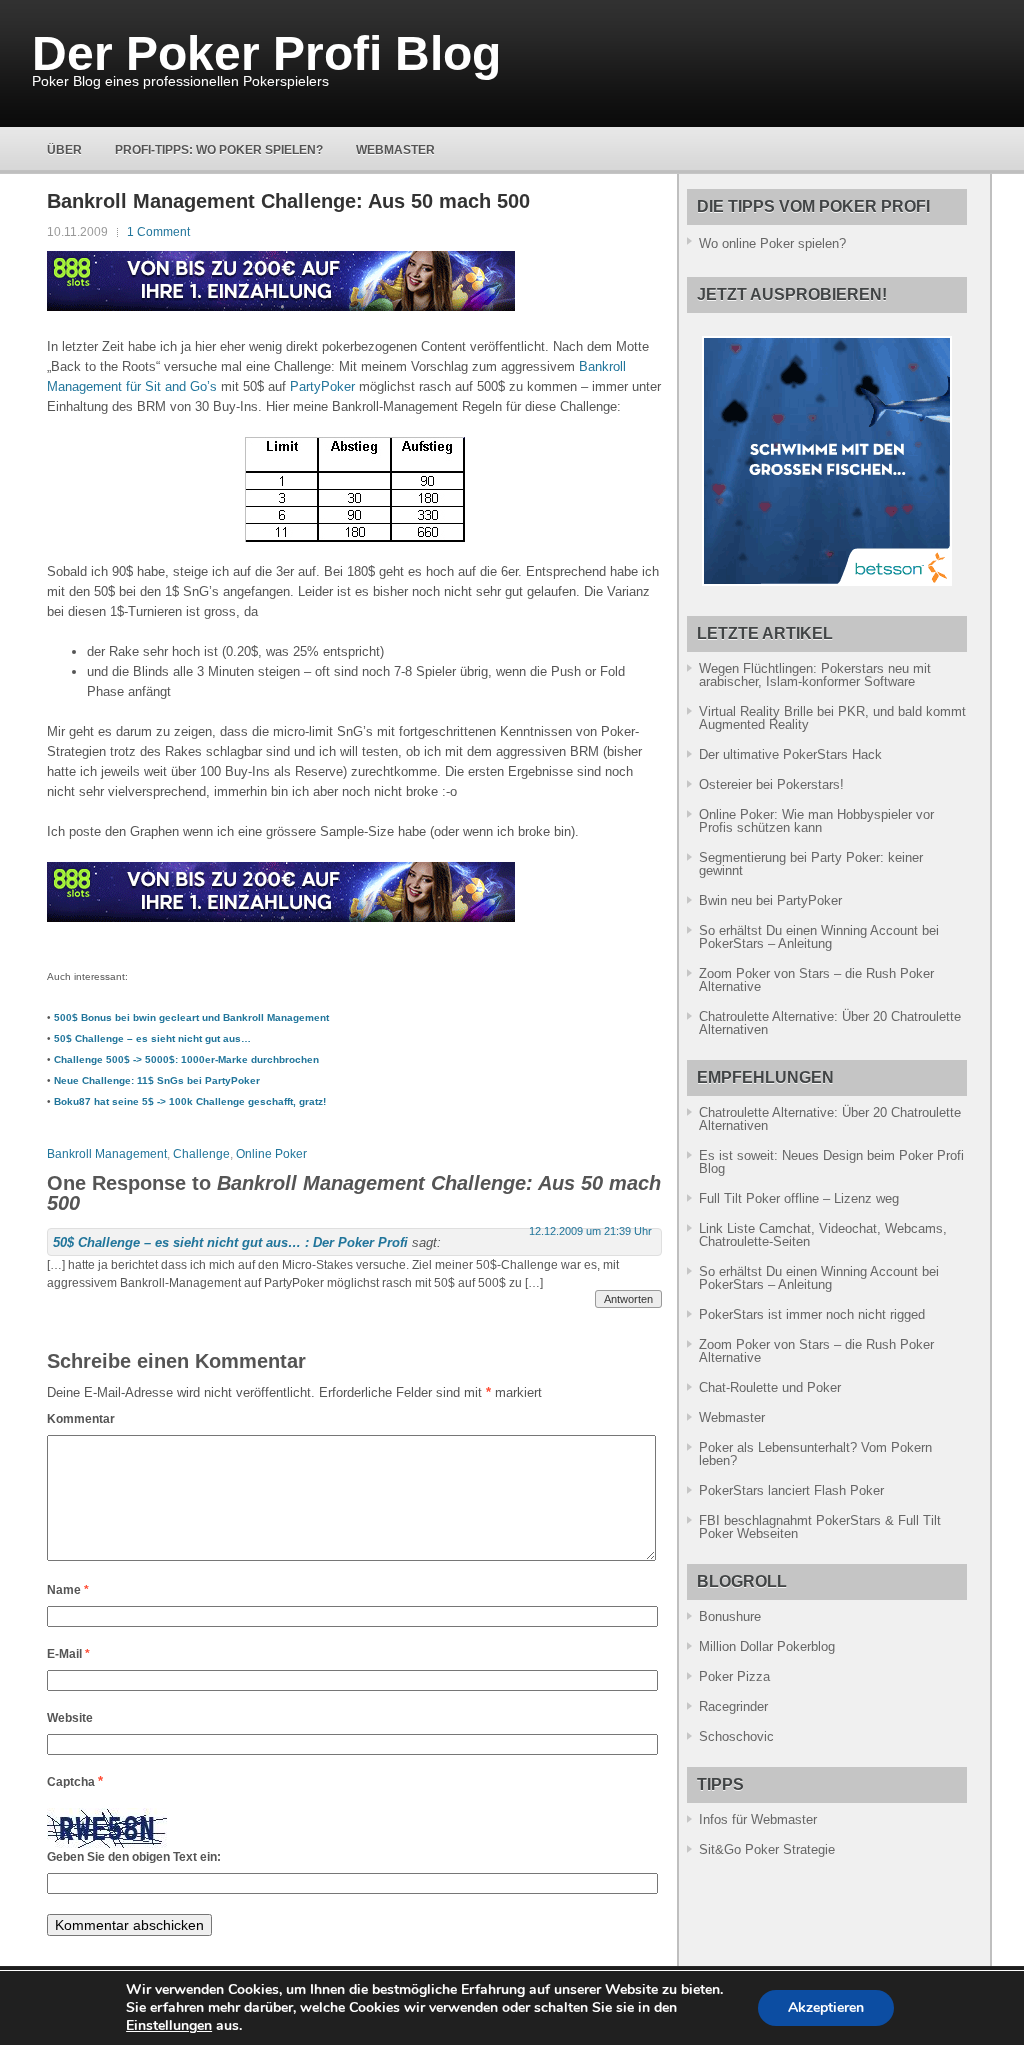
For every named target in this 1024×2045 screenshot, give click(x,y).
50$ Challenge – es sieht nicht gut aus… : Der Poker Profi (230, 1242)
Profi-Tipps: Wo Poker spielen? (219, 150)
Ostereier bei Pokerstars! (771, 784)
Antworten (628, 1299)
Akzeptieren (826, 2007)
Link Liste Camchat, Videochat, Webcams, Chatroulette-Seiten (823, 1235)
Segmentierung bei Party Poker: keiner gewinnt (811, 864)
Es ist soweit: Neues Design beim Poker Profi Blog (831, 1162)
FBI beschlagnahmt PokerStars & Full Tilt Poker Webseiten (820, 1527)
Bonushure (730, 1616)
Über (64, 150)
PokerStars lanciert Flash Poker (791, 1490)
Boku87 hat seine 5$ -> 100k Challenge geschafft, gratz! (190, 1101)
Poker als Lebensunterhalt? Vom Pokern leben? (815, 1454)
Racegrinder (733, 1706)
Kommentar (81, 1419)
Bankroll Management (107, 1154)
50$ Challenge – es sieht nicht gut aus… (152, 1038)
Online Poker (271, 1154)
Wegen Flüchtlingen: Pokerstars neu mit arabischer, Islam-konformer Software (815, 675)
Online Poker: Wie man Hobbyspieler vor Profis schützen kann (816, 821)
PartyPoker (322, 386)
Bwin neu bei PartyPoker (770, 900)
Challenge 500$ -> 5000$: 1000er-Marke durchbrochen (186, 1059)
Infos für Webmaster (758, 1819)
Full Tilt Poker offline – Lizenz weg (799, 1198)
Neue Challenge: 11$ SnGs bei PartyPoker (157, 1080)
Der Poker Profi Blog (266, 53)
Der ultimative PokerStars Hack (790, 754)
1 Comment (158, 232)
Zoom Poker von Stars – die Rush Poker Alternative (816, 980)
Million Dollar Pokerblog (767, 1646)
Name (68, 1590)
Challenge (201, 1154)
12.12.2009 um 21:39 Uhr (590, 1231)
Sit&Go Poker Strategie (767, 1849)
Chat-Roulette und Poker (770, 1387)
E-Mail (68, 1654)
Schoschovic (736, 1736)
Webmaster (395, 150)
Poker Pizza (734, 1676)
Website (70, 1718)
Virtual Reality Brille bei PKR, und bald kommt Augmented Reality (832, 718)
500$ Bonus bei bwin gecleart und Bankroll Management (191, 1017)
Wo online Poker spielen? (772, 243)
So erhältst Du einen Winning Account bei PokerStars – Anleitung (819, 937)
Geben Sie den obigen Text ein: (134, 1857)
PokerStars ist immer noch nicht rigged (812, 1314)
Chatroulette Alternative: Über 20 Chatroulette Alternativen (830, 1023)
